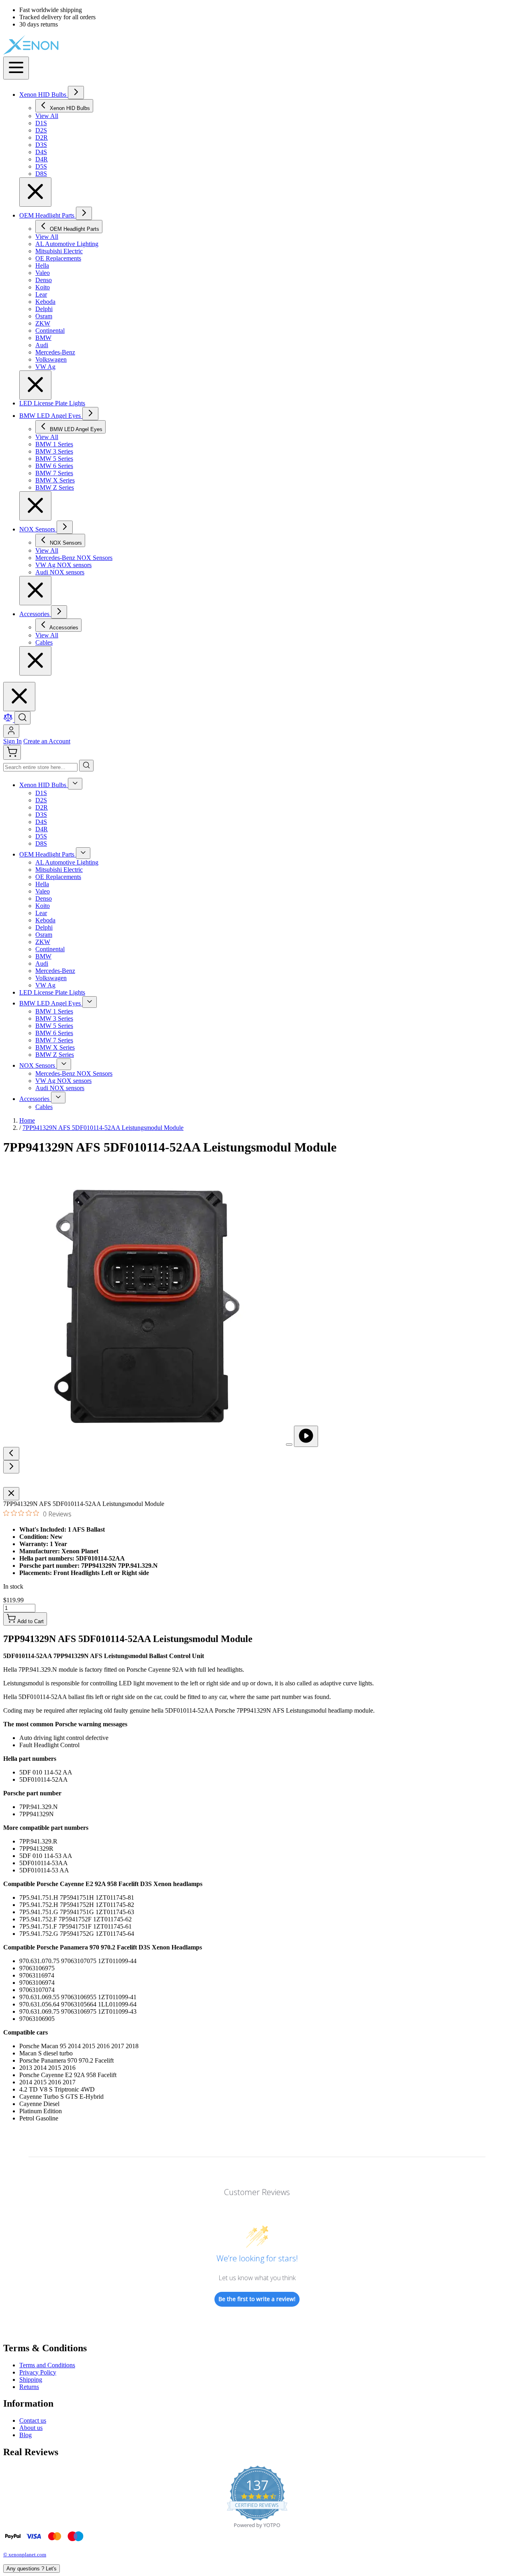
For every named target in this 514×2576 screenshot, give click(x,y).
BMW (43, 956)
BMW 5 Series (54, 1026)
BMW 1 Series (54, 1011)
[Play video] (306, 1436)
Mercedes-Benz (55, 971)
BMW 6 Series (54, 1033)
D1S (41, 793)
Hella (42, 884)
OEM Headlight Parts (48, 215)
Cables (44, 1107)
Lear (41, 913)
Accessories (35, 614)
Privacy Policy (38, 2372)
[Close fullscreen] (11, 1494)
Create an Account (47, 741)
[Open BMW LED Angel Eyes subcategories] (90, 414)
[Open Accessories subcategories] (59, 612)
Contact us (33, 2420)
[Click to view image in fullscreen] (289, 1445)
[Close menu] (35, 192)
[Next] (11, 1467)
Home (27, 1120)
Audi (42, 963)
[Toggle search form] (22, 718)
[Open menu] (16, 68)
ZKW (43, 942)
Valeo (43, 891)
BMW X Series (55, 1047)
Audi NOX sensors (60, 1088)
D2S (41, 800)
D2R (42, 807)
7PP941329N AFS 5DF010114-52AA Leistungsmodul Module (103, 1128)
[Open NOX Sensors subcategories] (65, 527)
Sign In (12, 741)
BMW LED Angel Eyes (51, 416)
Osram (44, 935)
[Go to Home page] (59, 53)
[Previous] (11, 1454)
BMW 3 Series (54, 1018)
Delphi (44, 927)
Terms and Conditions (47, 2365)
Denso (44, 898)
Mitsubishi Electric (59, 870)
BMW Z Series (55, 1055)
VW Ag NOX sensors (63, 1081)
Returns (29, 2387)
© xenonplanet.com (25, 2555)
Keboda (45, 920)
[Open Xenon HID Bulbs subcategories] (76, 93)
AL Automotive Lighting (67, 862)
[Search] (86, 766)
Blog (25, 2435)
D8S (41, 843)
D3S (41, 815)
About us (31, 2428)
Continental (50, 949)
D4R (42, 829)
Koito (43, 906)
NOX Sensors (38, 529)
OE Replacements (58, 877)
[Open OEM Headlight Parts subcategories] (84, 213)
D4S (41, 822)
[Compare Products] (9, 720)
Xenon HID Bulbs (44, 95)
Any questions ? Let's (32, 2569)
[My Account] (11, 731)
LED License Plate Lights (52, 403)
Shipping (31, 2380)
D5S (41, 836)
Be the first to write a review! (257, 2299)
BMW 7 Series (54, 1040)
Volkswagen (51, 978)
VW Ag (45, 985)
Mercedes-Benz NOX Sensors (74, 1073)
